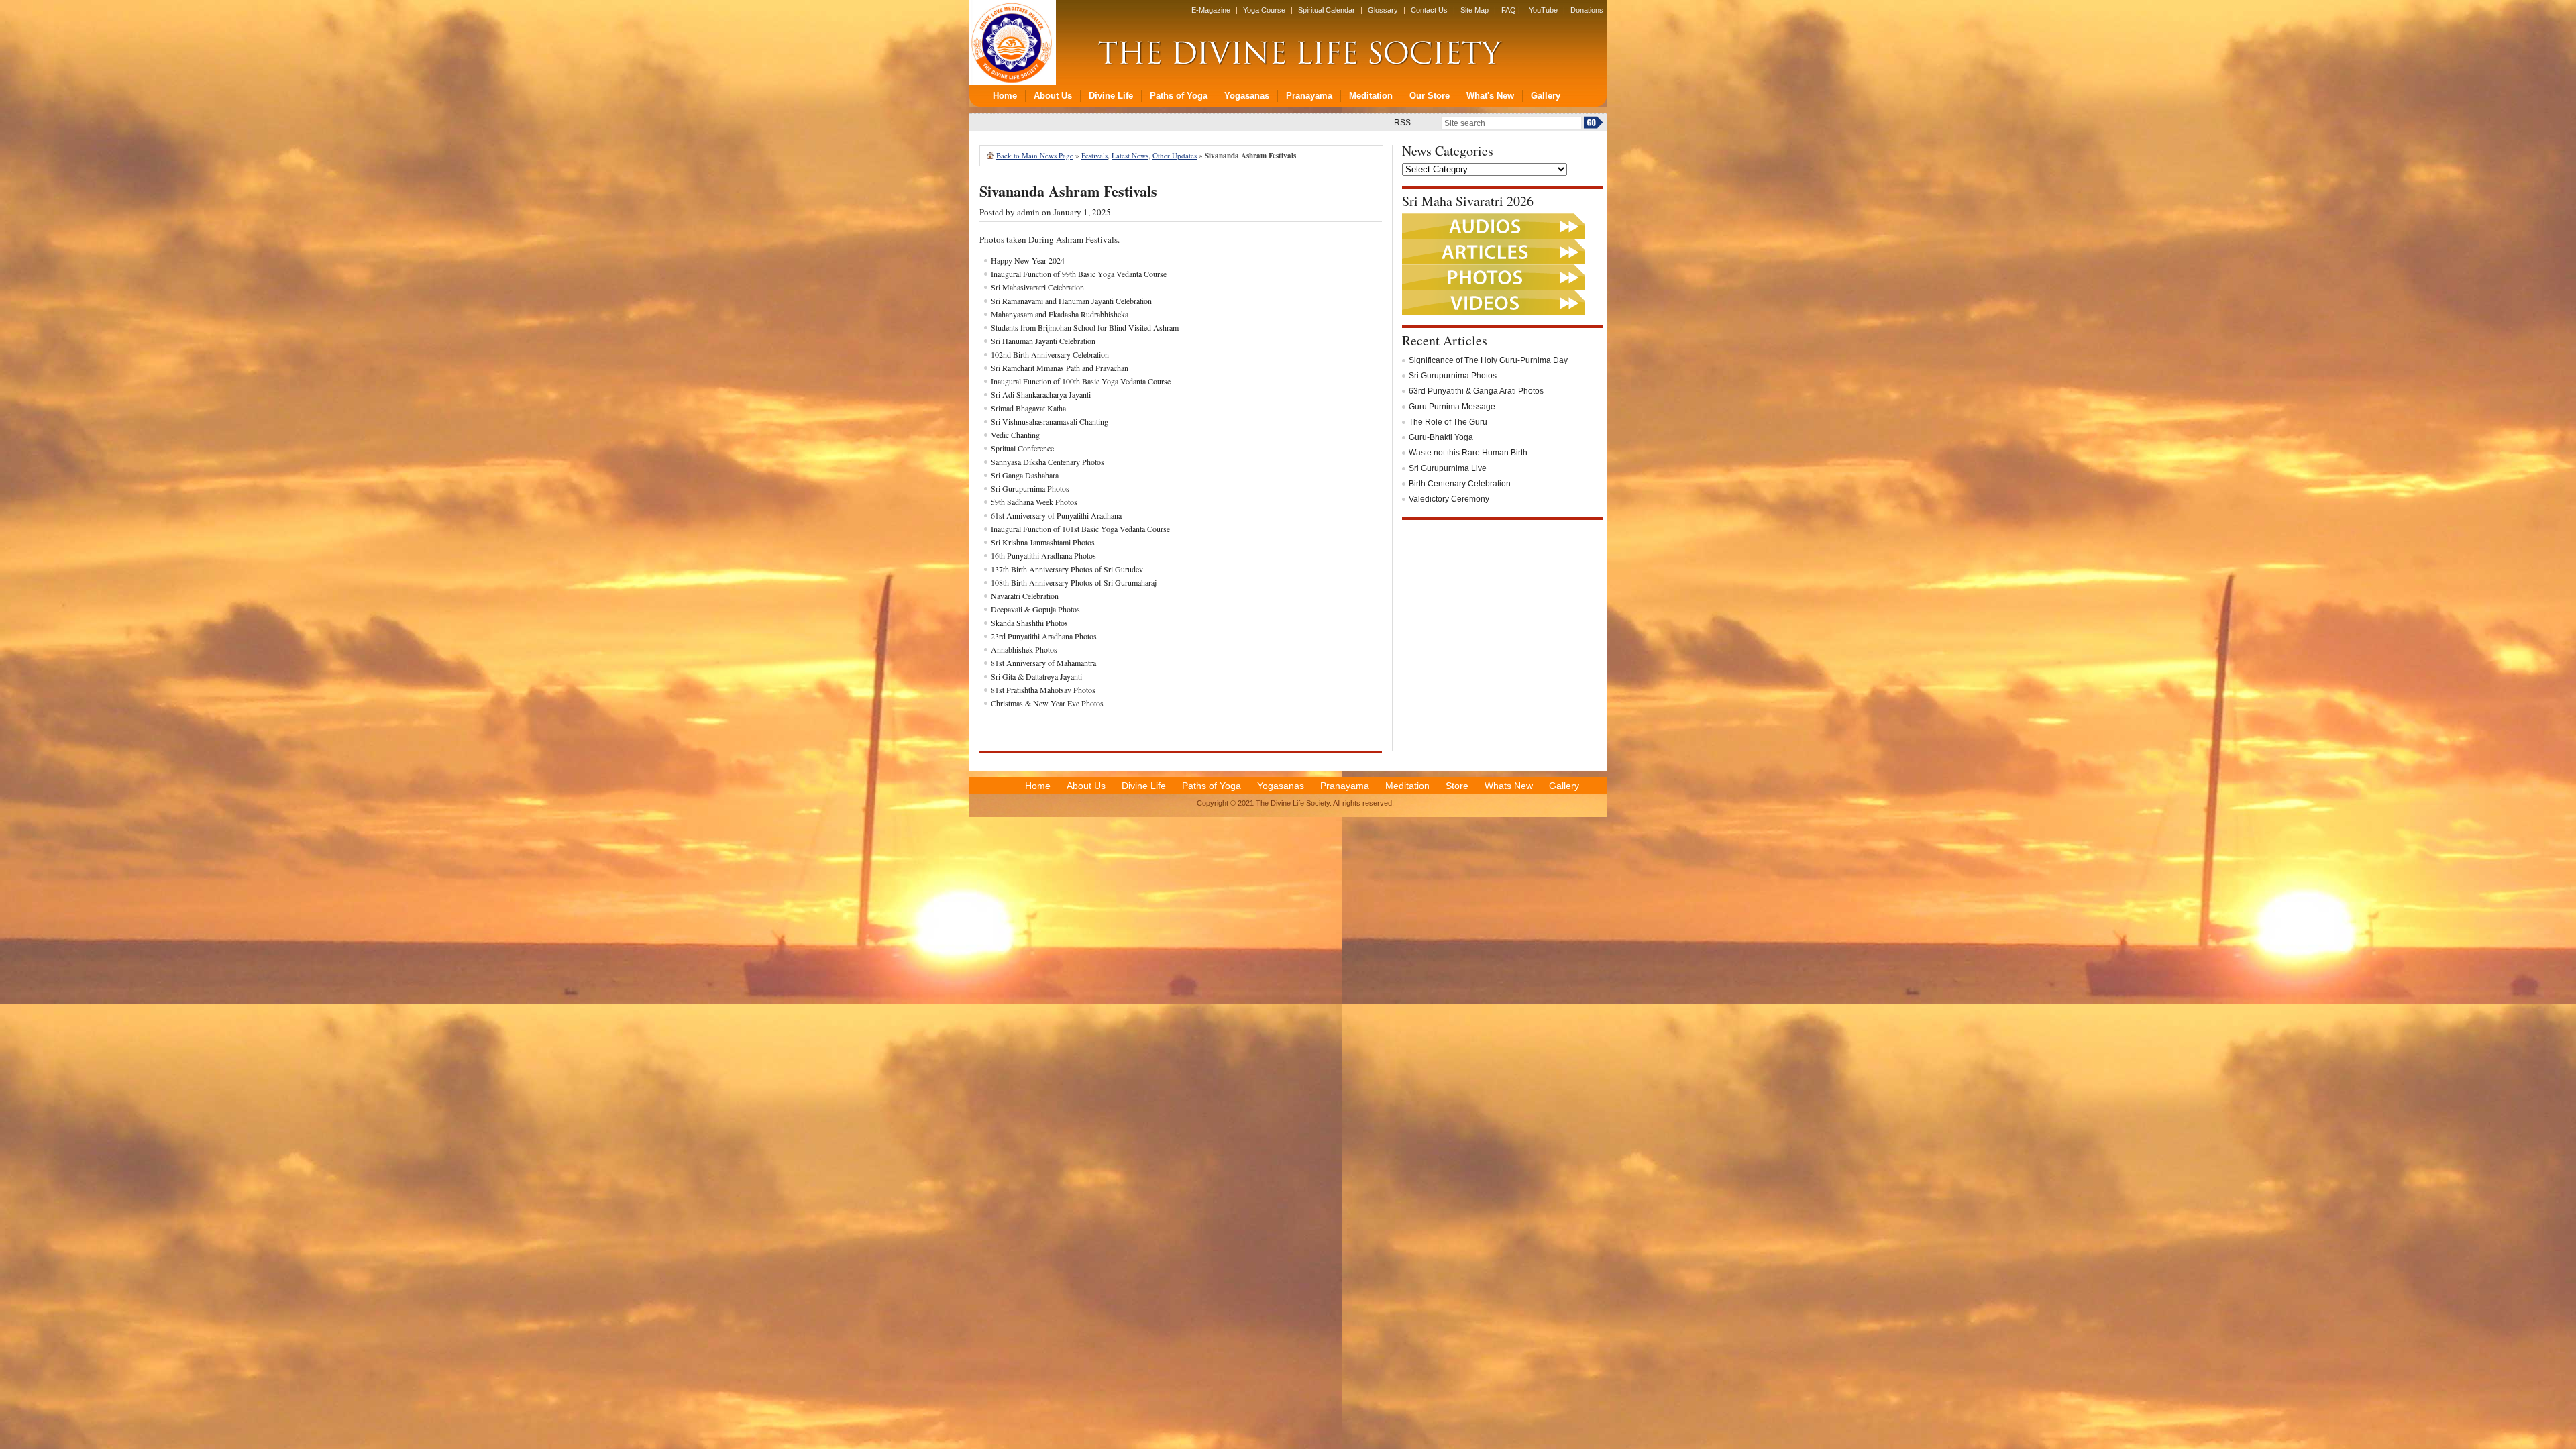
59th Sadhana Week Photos (1034, 502)
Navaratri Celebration (1025, 596)
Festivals (1094, 155)
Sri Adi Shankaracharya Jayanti (1041, 394)
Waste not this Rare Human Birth (1468, 453)
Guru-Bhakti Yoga (1441, 437)
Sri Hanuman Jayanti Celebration (1043, 341)
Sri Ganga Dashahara (1025, 475)
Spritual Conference (1022, 448)
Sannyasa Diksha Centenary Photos (1048, 462)
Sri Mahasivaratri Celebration (1037, 287)
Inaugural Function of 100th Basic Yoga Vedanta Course (1081, 381)
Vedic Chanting (1015, 435)
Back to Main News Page (1035, 155)
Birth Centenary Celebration (1460, 484)
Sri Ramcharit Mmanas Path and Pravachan (1060, 368)
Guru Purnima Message (1452, 407)
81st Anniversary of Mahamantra (1043, 663)
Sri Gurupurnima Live (1448, 468)
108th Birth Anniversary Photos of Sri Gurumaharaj (1074, 582)
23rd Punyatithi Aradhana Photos (1044, 636)
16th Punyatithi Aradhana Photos (1043, 555)
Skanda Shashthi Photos (1029, 623)
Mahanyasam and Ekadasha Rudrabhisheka (1060, 314)
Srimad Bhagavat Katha (1028, 408)
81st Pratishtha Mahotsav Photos (1043, 690)
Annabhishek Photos (1024, 649)
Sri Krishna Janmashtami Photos (1043, 542)
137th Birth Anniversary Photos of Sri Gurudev (1067, 569)
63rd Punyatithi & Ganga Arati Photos (1476, 391)
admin (1028, 212)
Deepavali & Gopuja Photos (1035, 609)
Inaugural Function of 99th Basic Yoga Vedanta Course (1079, 274)
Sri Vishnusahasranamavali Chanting (1050, 421)
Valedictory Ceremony (1449, 499)
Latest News (1130, 155)
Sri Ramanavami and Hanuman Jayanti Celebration (1071, 301)
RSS (1402, 123)
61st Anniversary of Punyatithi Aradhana (1056, 515)
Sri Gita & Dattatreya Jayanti (1036, 676)
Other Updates (1175, 155)
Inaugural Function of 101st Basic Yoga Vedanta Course (1080, 529)
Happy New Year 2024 (1028, 260)
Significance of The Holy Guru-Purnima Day (1488, 360)
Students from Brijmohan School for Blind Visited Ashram (1085, 327)
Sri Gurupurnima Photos (1030, 488)
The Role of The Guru (1448, 422)
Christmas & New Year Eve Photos (1047, 703)
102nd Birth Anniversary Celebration (1050, 354)
